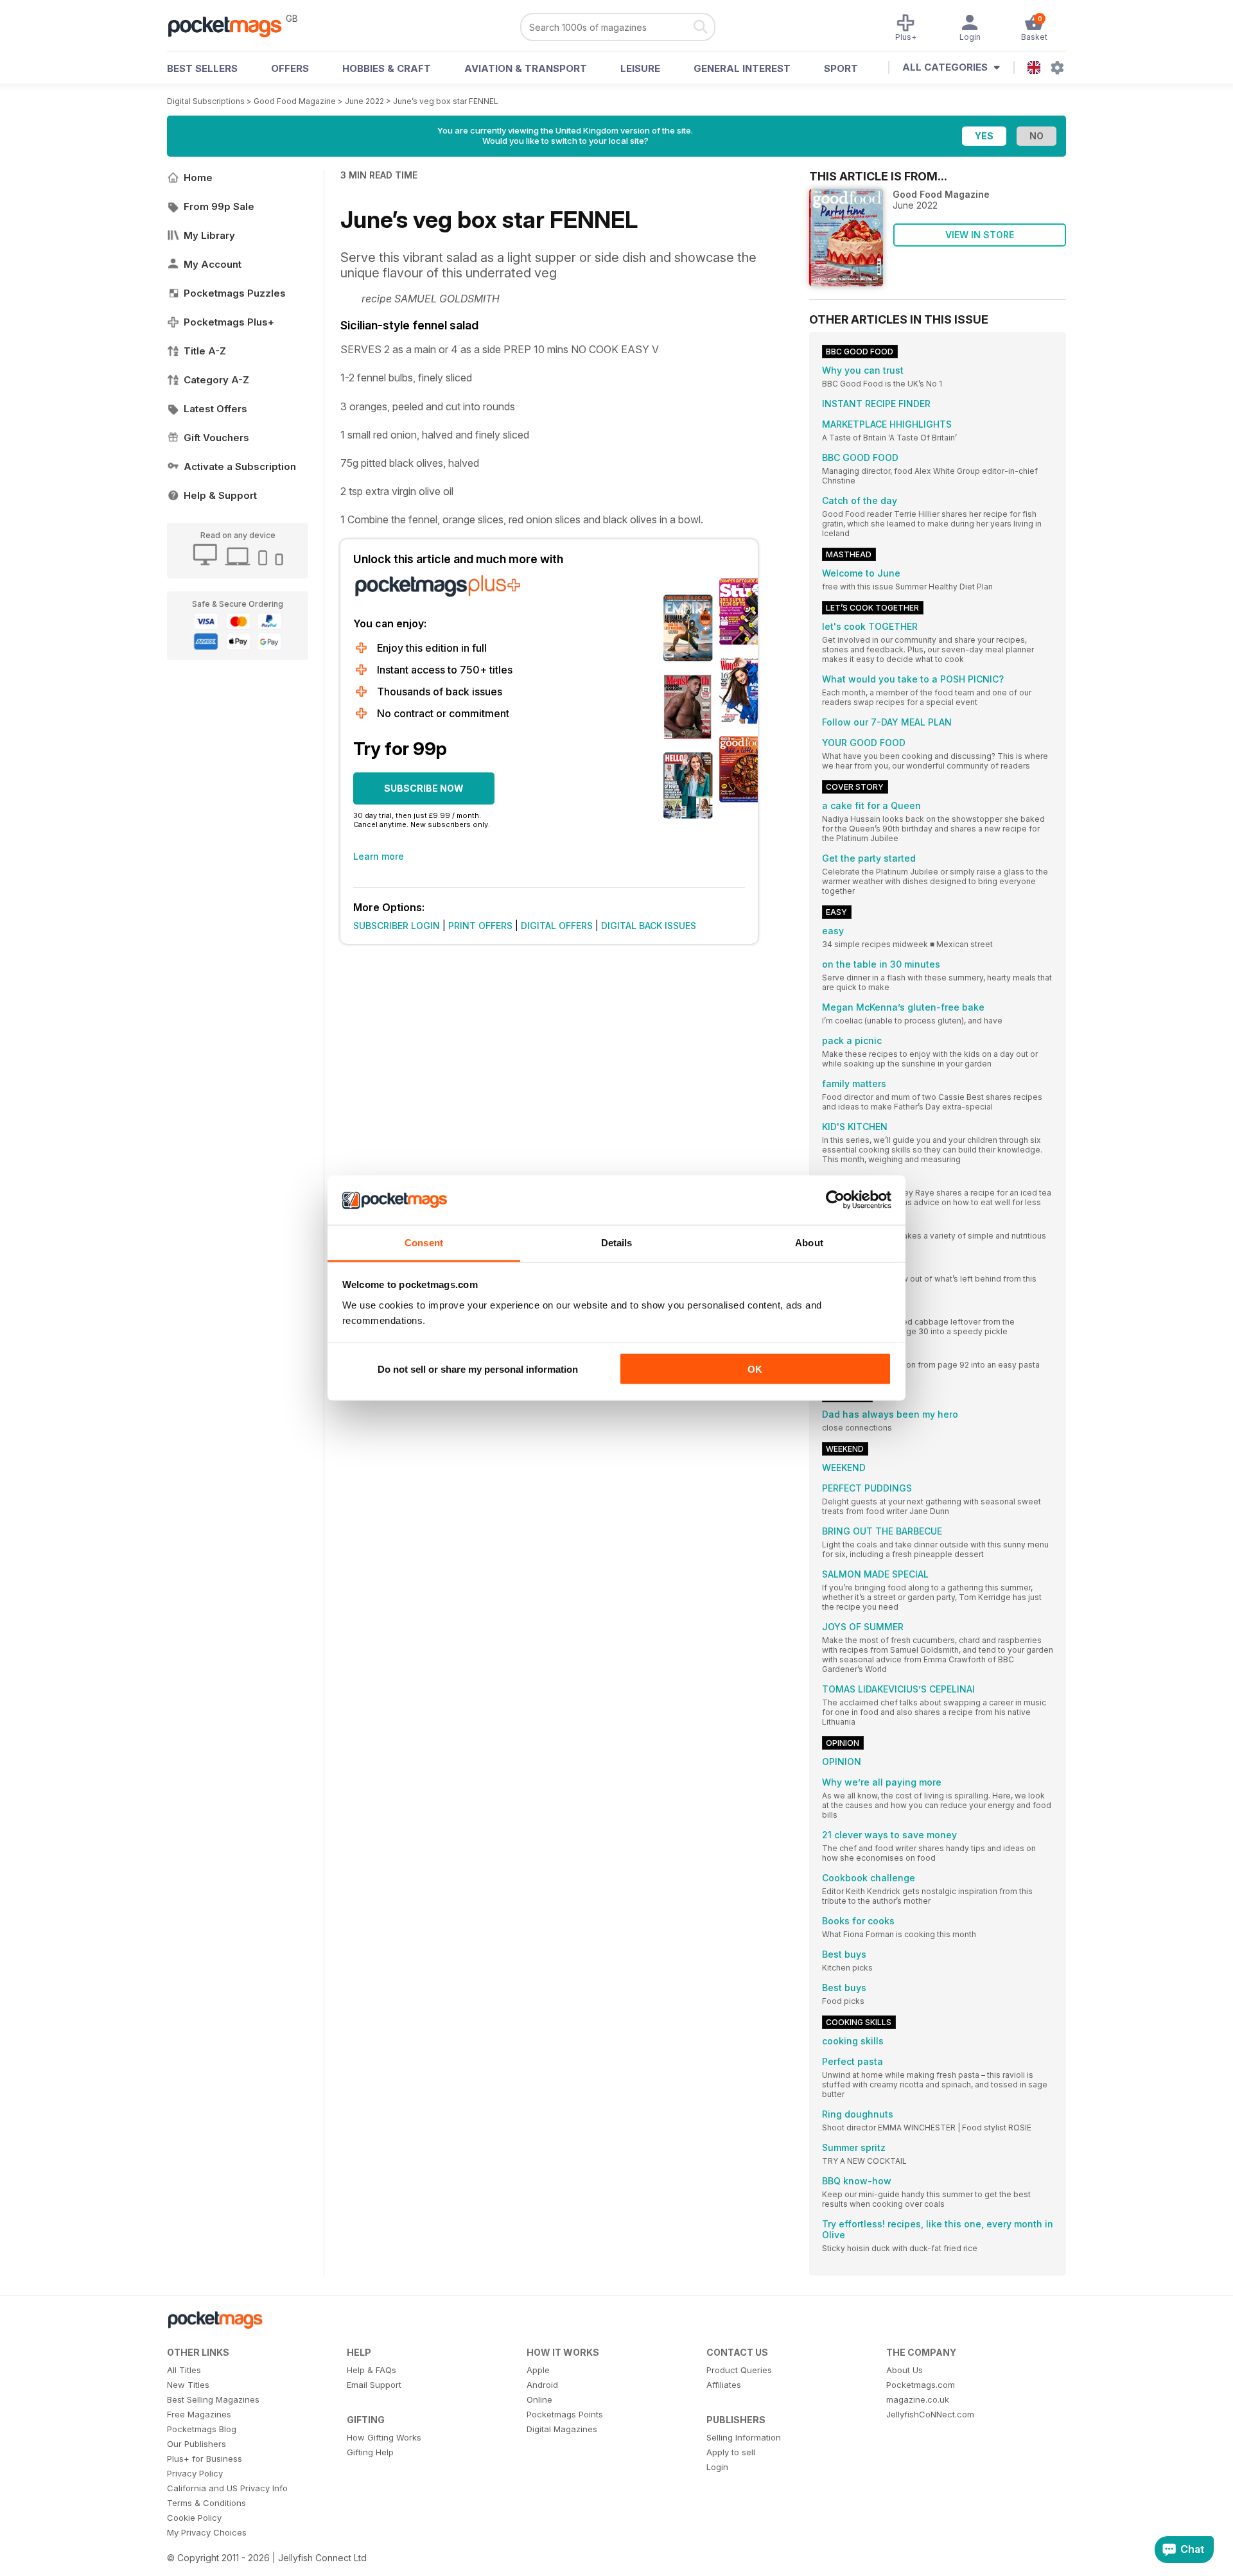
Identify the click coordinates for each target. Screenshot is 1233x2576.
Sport (841, 68)
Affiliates (724, 2385)
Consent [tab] (424, 1242)
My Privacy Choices (207, 2532)
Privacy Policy (195, 2473)
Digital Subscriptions (206, 101)
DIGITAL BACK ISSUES (649, 926)
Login (717, 2467)
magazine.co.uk (918, 2399)
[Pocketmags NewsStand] (231, 26)
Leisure (640, 68)
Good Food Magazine (295, 101)
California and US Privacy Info (227, 2488)
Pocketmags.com (921, 2385)
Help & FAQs (372, 2370)
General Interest (742, 68)
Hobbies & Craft (387, 68)
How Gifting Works (384, 2437)
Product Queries (739, 2370)
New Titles (188, 2385)
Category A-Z (216, 380)
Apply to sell (731, 2452)
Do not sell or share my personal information (478, 1369)
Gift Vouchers (216, 438)
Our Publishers (197, 2444)
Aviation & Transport (526, 68)
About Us (905, 2370)
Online (539, 2399)
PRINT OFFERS (480, 926)
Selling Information (744, 2437)
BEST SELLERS (202, 68)
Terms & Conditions (206, 2503)
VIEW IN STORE (980, 235)
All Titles (184, 2370)
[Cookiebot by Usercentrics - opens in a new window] (835, 1200)
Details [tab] (617, 1242)
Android (542, 2385)
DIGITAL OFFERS (557, 926)
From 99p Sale (219, 206)
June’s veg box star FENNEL (446, 101)
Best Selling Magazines (213, 2399)
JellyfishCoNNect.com (930, 2414)
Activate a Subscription (240, 466)
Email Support (374, 2385)
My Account (213, 264)
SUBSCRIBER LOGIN (397, 926)
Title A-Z (205, 351)
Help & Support (220, 495)
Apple (538, 2370)
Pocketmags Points (565, 2414)
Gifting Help (370, 2452)
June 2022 (364, 101)
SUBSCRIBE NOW (424, 788)
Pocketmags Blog (202, 2429)
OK (755, 1369)
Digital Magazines (562, 2429)
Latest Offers (215, 409)
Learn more (379, 856)
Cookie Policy (194, 2518)
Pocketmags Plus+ (229, 322)
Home (198, 178)
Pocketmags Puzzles (235, 293)
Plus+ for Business (205, 2459)
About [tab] (809, 1242)
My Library (209, 235)
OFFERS (290, 68)
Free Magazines (199, 2414)
